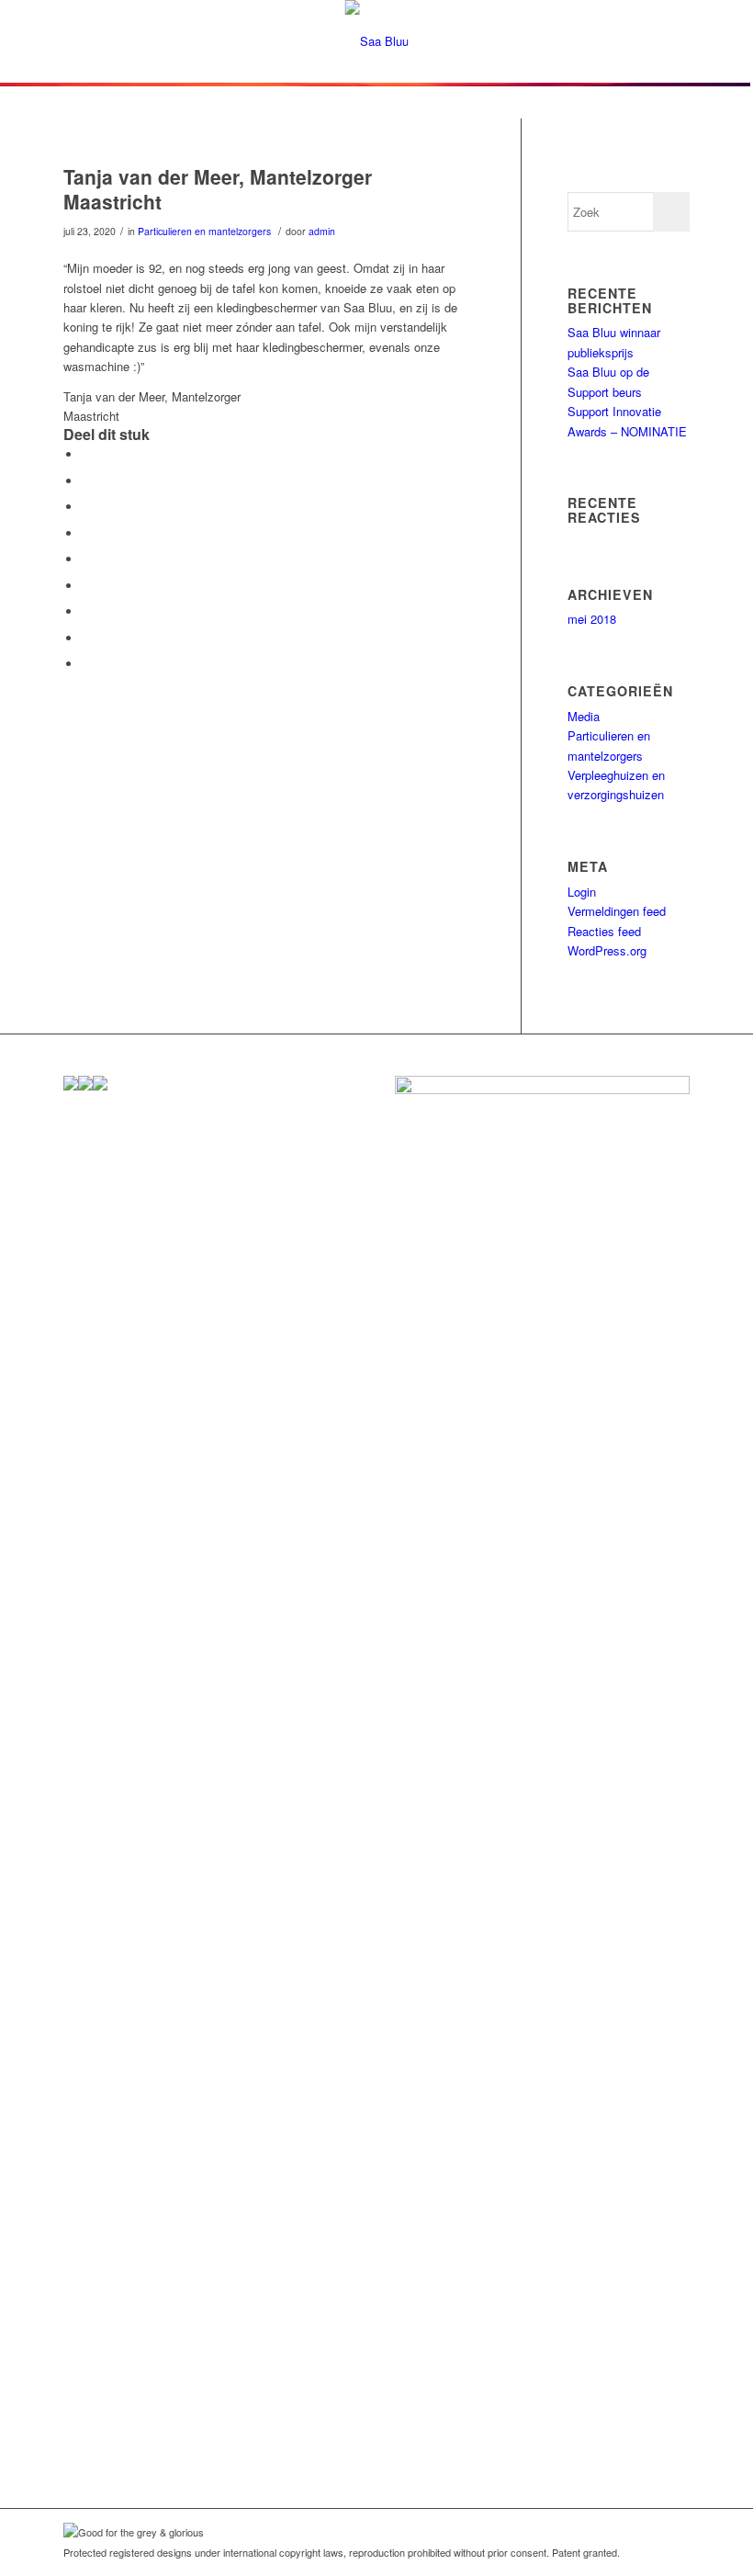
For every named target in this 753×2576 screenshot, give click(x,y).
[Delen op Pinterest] (86, 533)
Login (582, 892)
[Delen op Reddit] (86, 638)
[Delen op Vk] (86, 611)
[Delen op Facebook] (86, 454)
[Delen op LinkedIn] (86, 559)
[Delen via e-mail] (86, 664)
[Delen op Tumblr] (86, 586)
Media (584, 716)
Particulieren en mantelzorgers (204, 231)
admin (322, 231)
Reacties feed (604, 931)
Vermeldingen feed (617, 911)
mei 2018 (592, 619)
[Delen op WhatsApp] (86, 507)
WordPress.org (607, 950)
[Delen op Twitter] (86, 481)
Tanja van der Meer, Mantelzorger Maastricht (218, 189)
